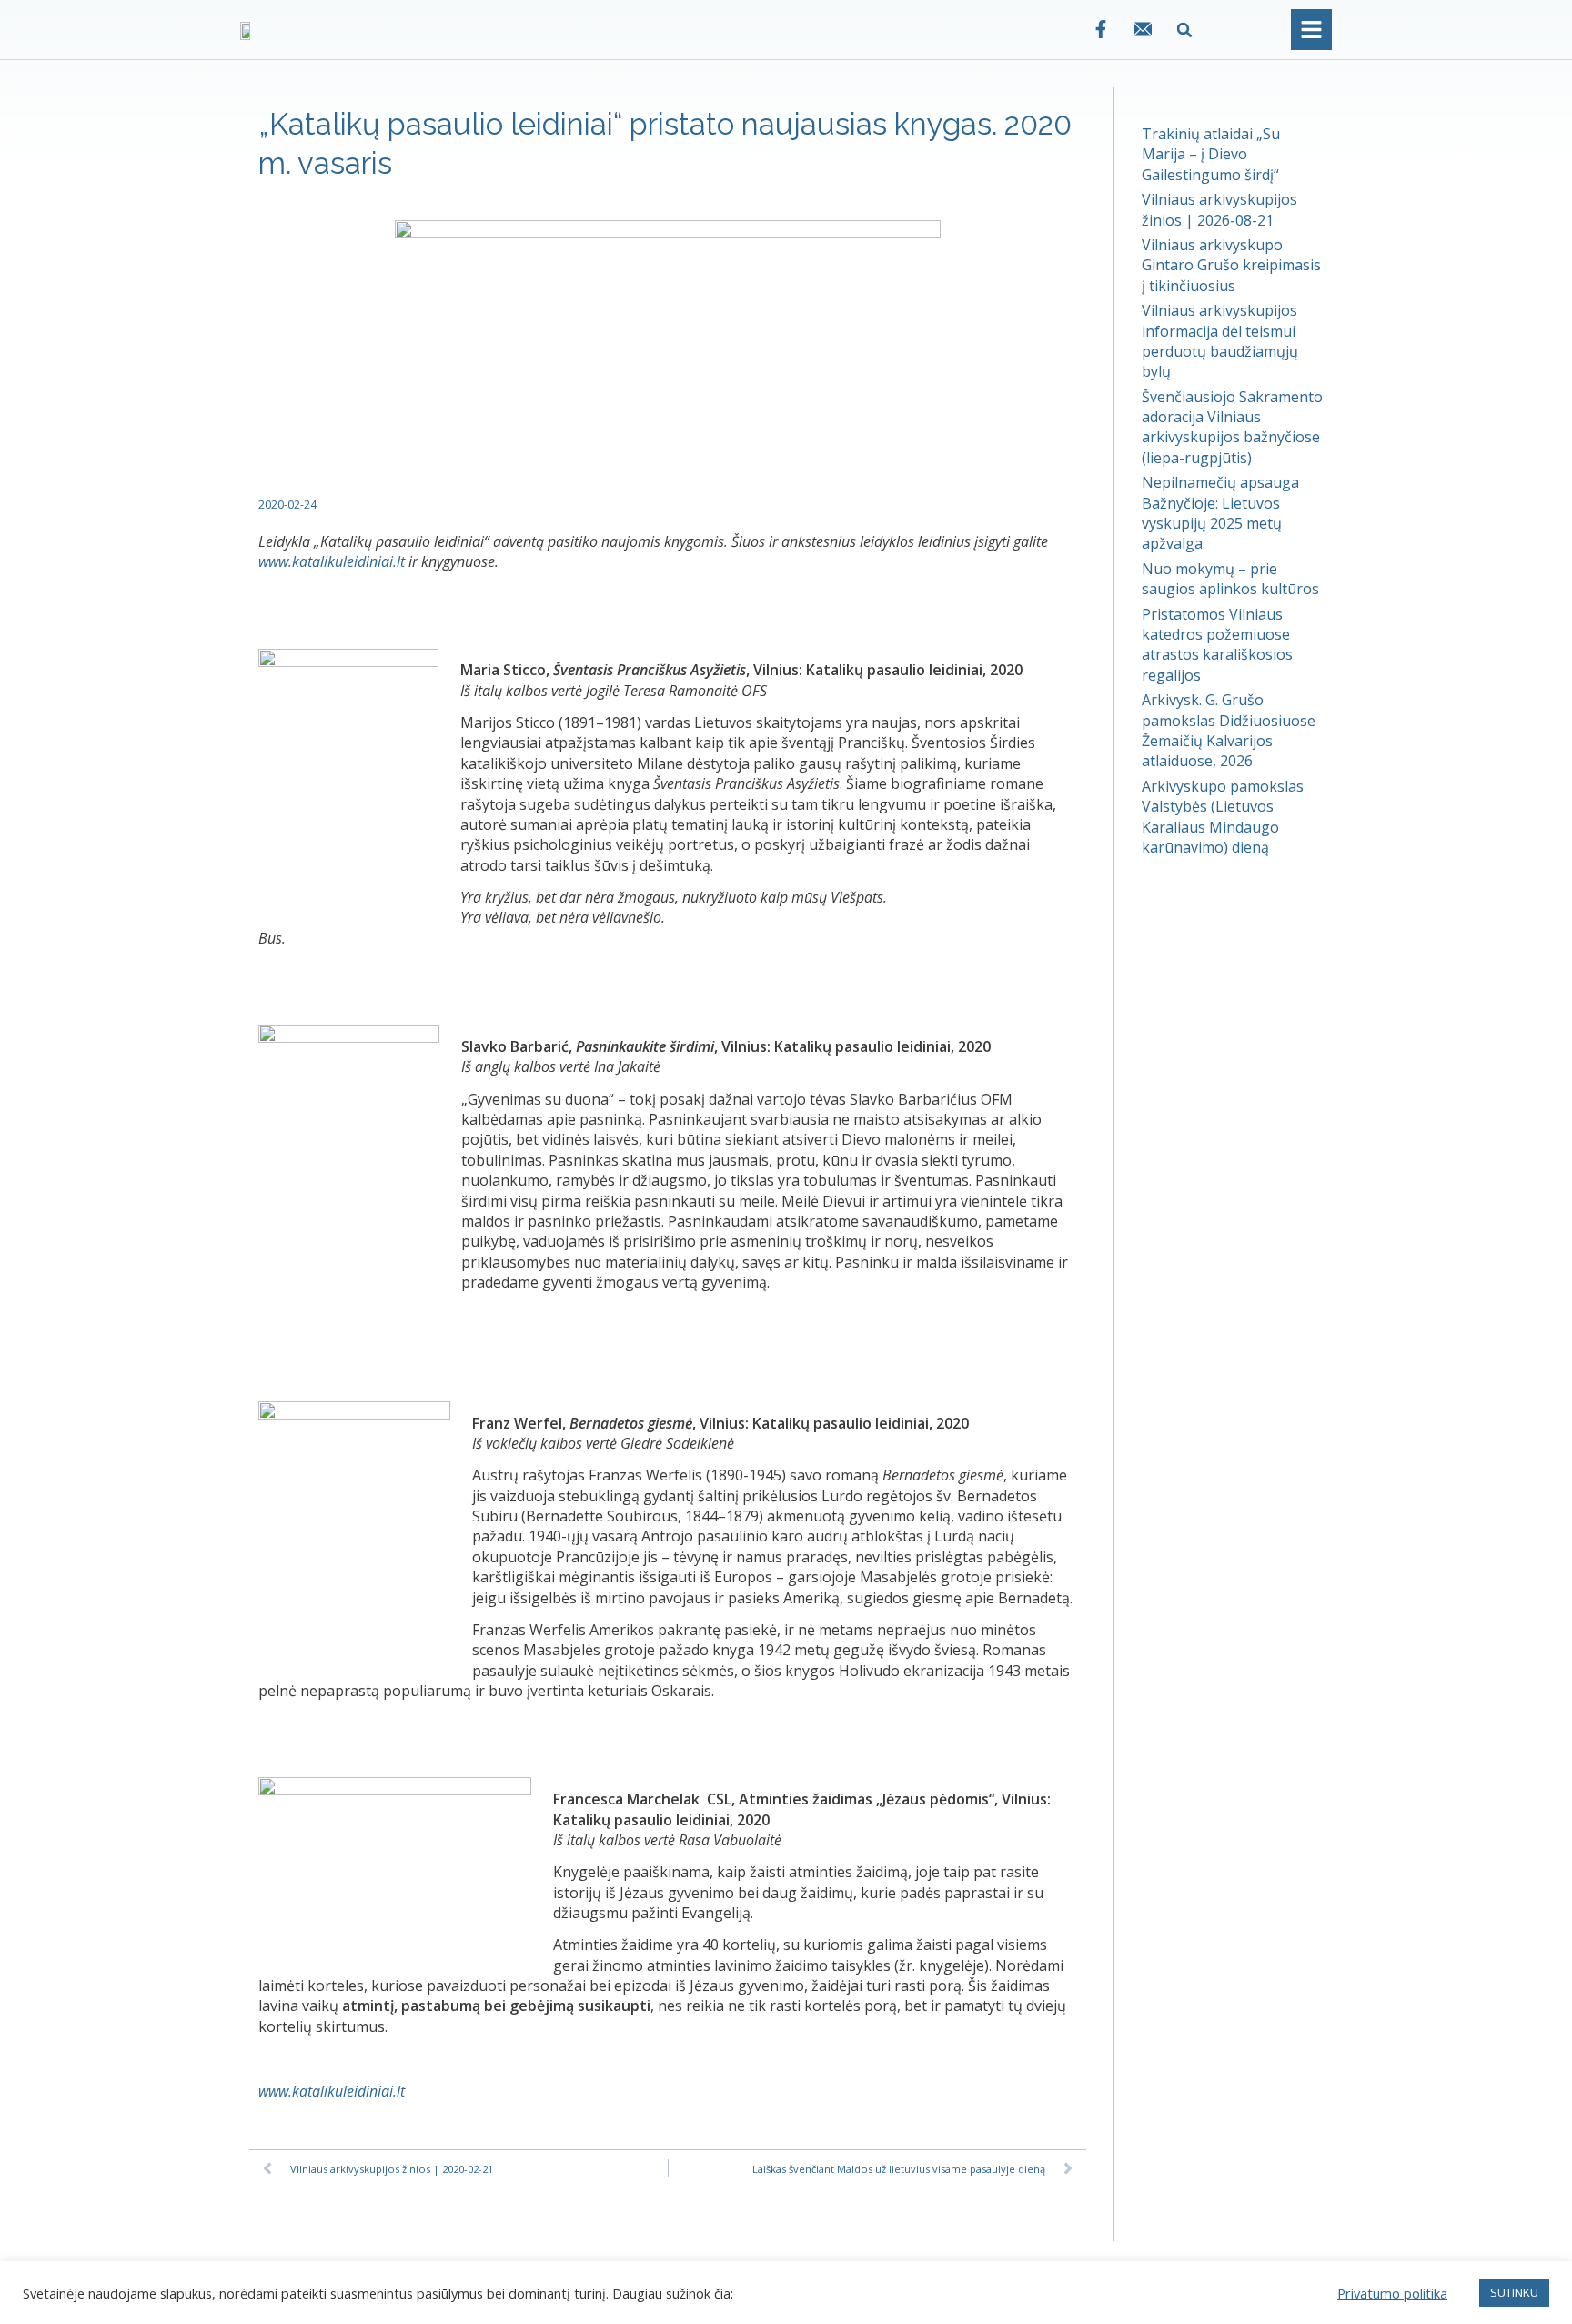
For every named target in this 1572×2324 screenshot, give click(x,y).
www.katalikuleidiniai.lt (332, 561)
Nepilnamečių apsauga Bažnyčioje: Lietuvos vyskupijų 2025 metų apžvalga (1220, 513)
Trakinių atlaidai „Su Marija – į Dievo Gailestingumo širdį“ (1211, 154)
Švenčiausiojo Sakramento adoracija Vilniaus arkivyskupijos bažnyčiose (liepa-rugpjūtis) (1232, 427)
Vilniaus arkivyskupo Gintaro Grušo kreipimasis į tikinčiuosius (1231, 265)
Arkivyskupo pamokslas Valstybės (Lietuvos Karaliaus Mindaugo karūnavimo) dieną (1223, 817)
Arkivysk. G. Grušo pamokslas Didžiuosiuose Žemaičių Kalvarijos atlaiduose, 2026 (1229, 730)
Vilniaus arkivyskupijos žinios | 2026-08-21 (1219, 209)
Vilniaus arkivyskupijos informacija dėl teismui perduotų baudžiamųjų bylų (1220, 341)
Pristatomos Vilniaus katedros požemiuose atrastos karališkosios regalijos (1217, 645)
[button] (1185, 30)
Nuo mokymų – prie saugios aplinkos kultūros (1230, 579)
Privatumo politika (1392, 2293)
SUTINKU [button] (1514, 2292)
